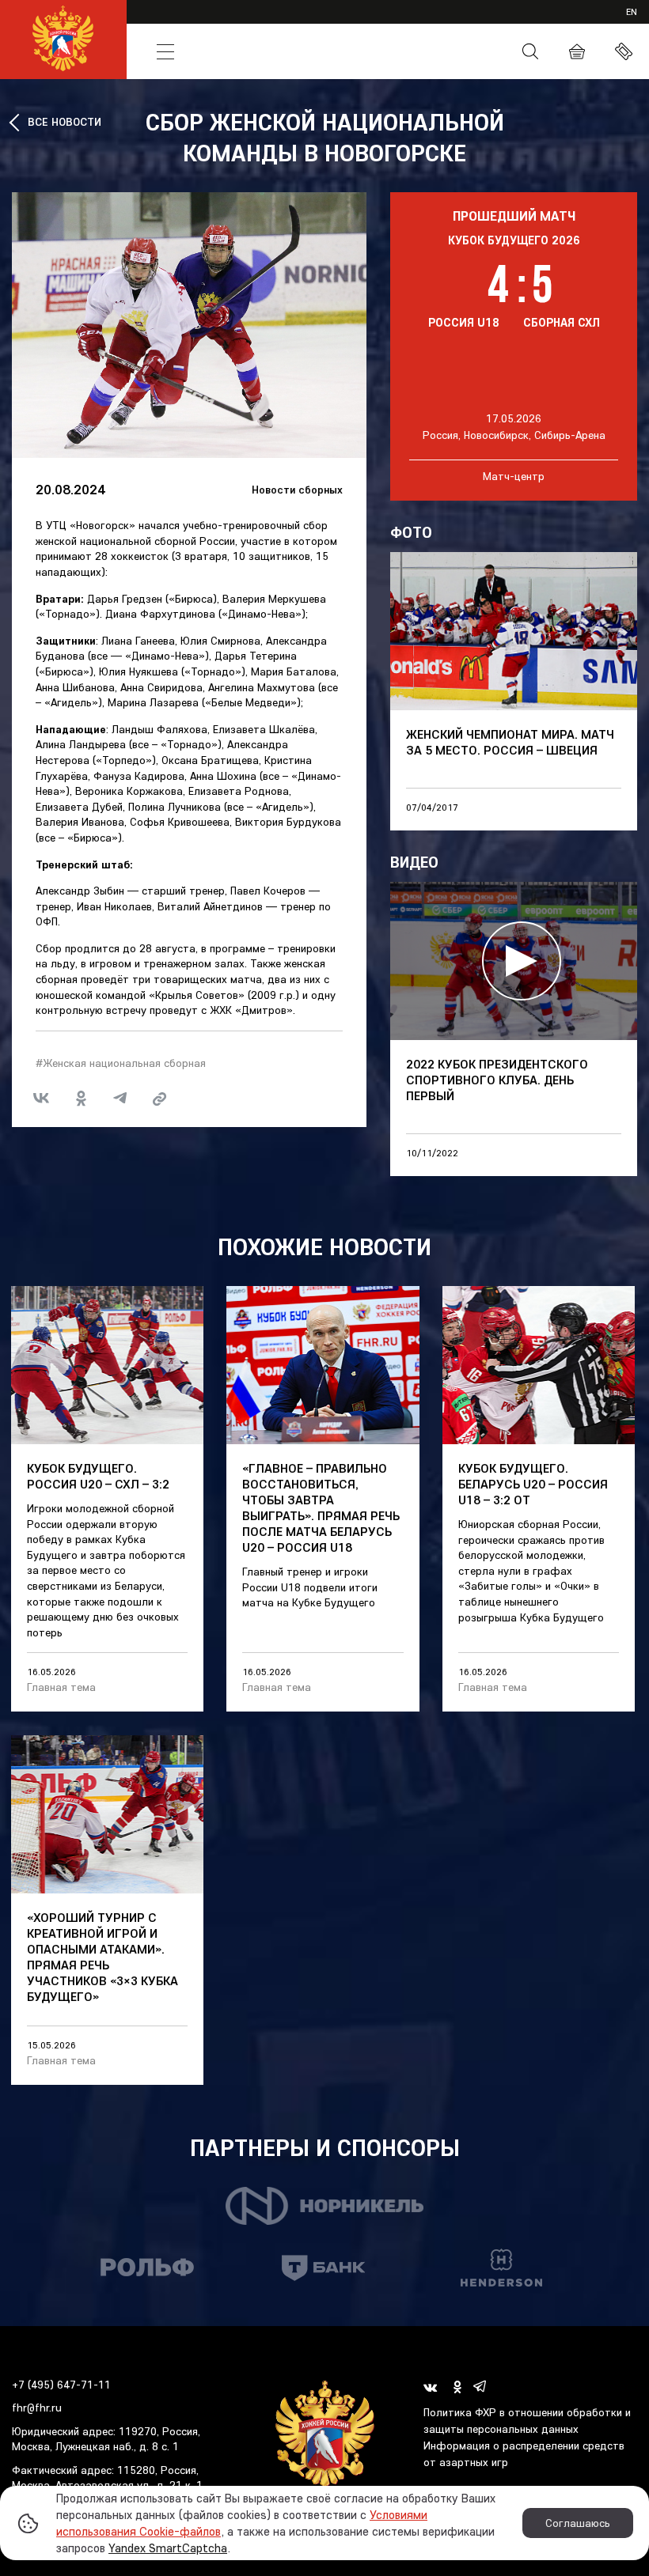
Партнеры (549, 22)
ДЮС (370, 22)
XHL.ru (454, 22)
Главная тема (61, 1687)
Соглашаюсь (578, 2523)
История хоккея (301, 51)
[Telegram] (120, 1099)
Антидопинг (436, 52)
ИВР (409, 22)
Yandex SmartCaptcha (168, 2548)
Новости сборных (297, 490)
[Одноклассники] (81, 1099)
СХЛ (331, 22)
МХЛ (247, 22)
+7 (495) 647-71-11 (61, 2385)
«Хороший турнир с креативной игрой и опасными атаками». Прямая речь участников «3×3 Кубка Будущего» (102, 1957)
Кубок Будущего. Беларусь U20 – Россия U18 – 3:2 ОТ (533, 1484)
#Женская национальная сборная (121, 1063)
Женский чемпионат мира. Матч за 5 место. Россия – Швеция (510, 742)
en (632, 11)
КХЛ (131, 22)
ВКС (497, 22)
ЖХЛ (207, 22)
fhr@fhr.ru (37, 2408)
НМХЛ (289, 22)
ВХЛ (169, 22)
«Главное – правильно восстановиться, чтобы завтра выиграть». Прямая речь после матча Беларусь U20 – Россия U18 (321, 1507)
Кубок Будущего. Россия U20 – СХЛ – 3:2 (98, 1476)
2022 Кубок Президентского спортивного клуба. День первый (497, 1080)
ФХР (374, 51)
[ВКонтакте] (41, 1099)
